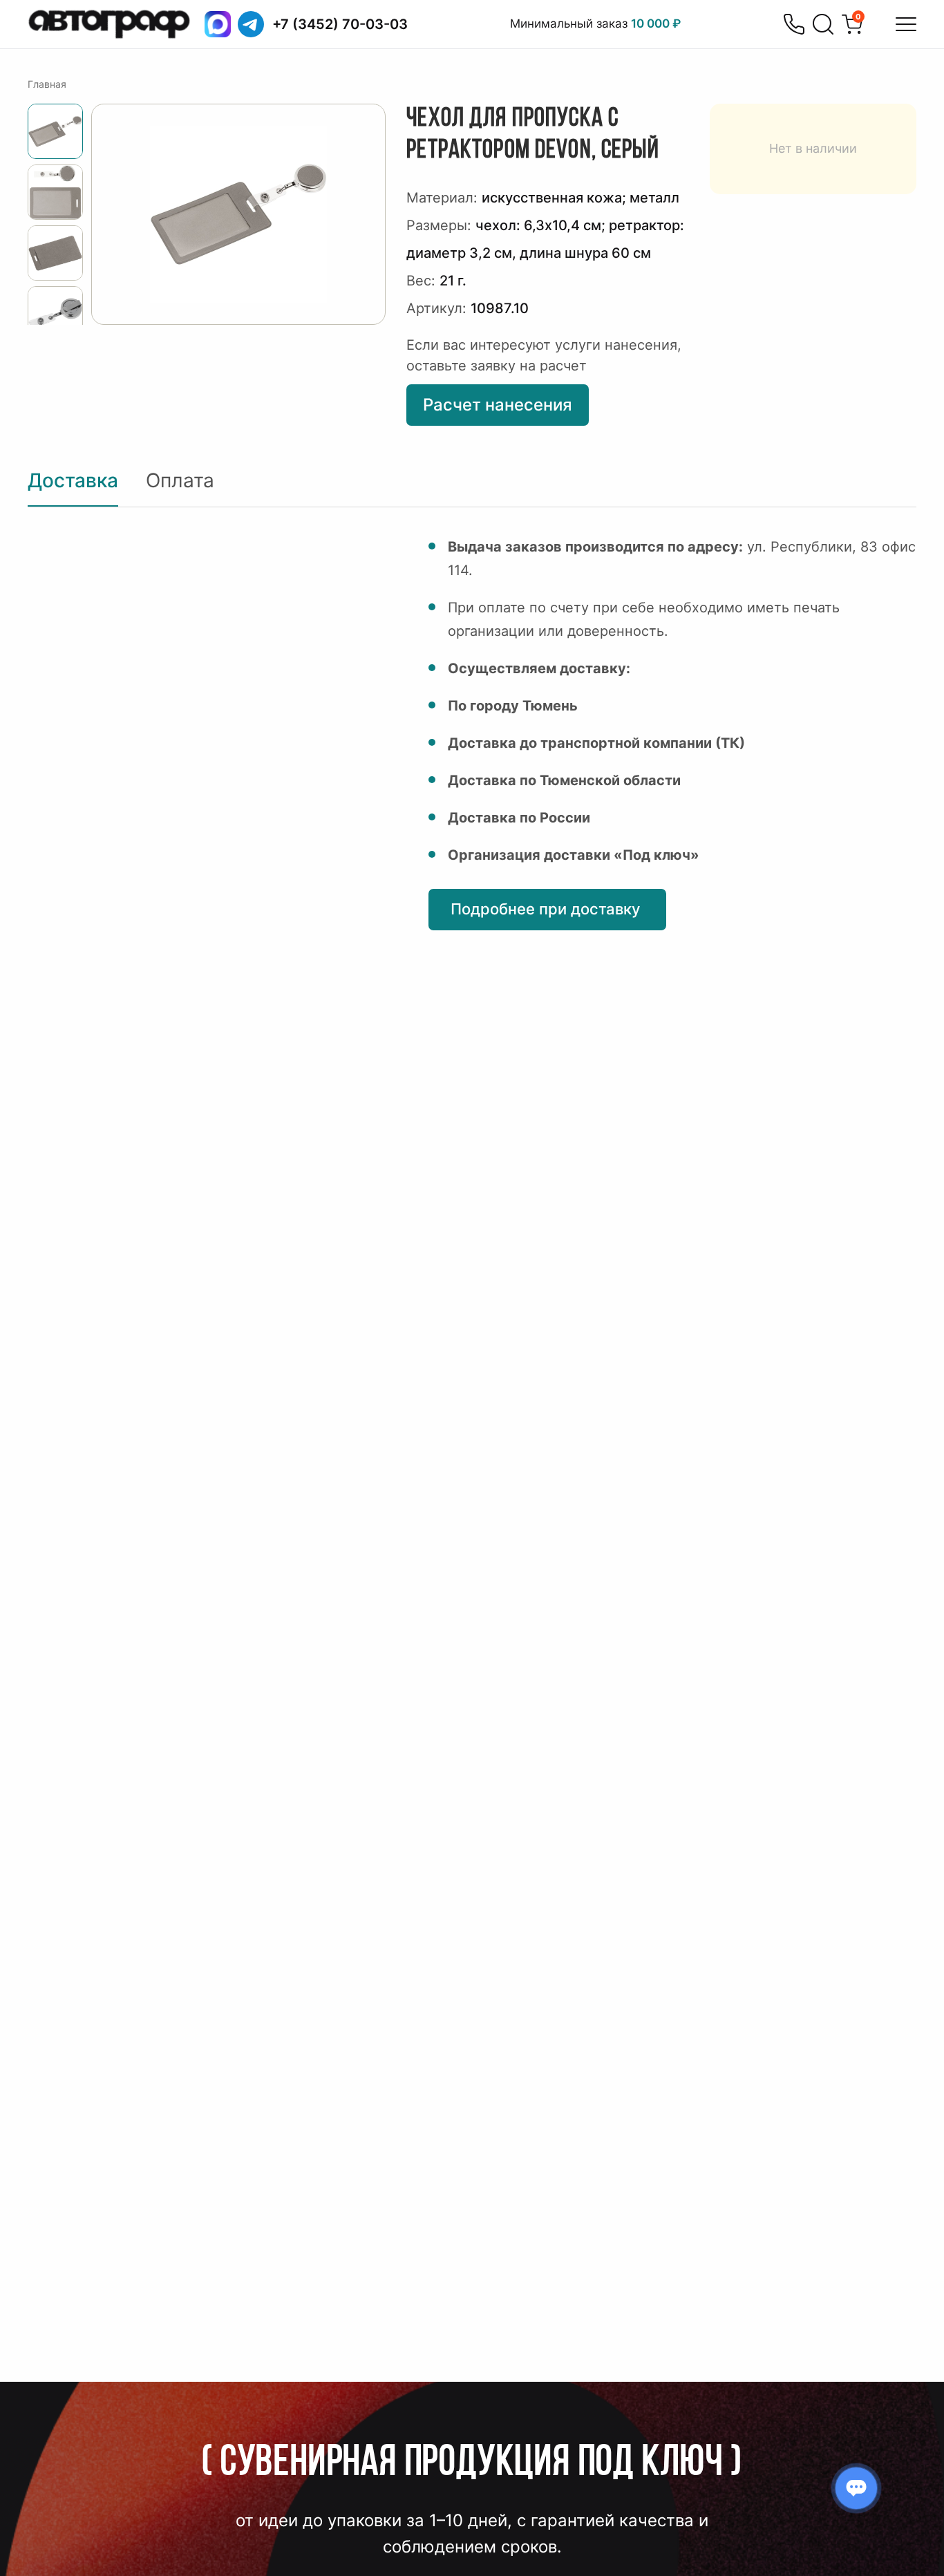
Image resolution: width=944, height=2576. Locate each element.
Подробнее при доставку (547, 909)
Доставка (73, 480)
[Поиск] (823, 24)
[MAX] (218, 24)
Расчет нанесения (498, 405)
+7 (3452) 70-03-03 (340, 24)
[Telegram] (251, 24)
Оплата (180, 480)
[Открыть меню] (906, 24)
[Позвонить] (794, 24)
